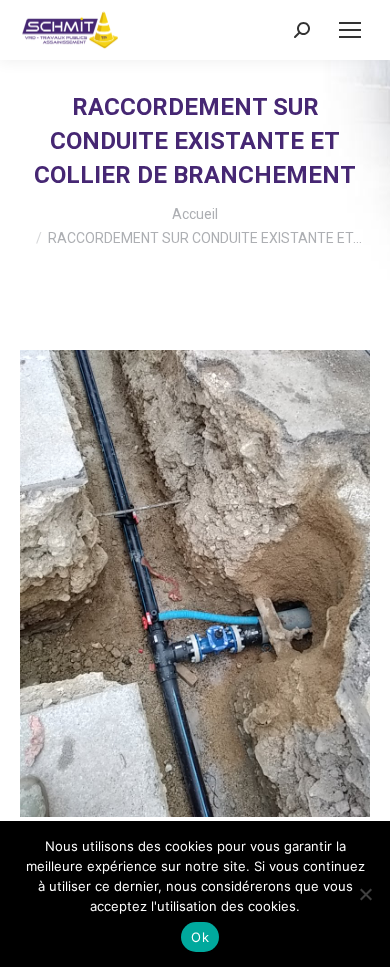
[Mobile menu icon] (350, 30)
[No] (365, 894)
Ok (200, 937)
